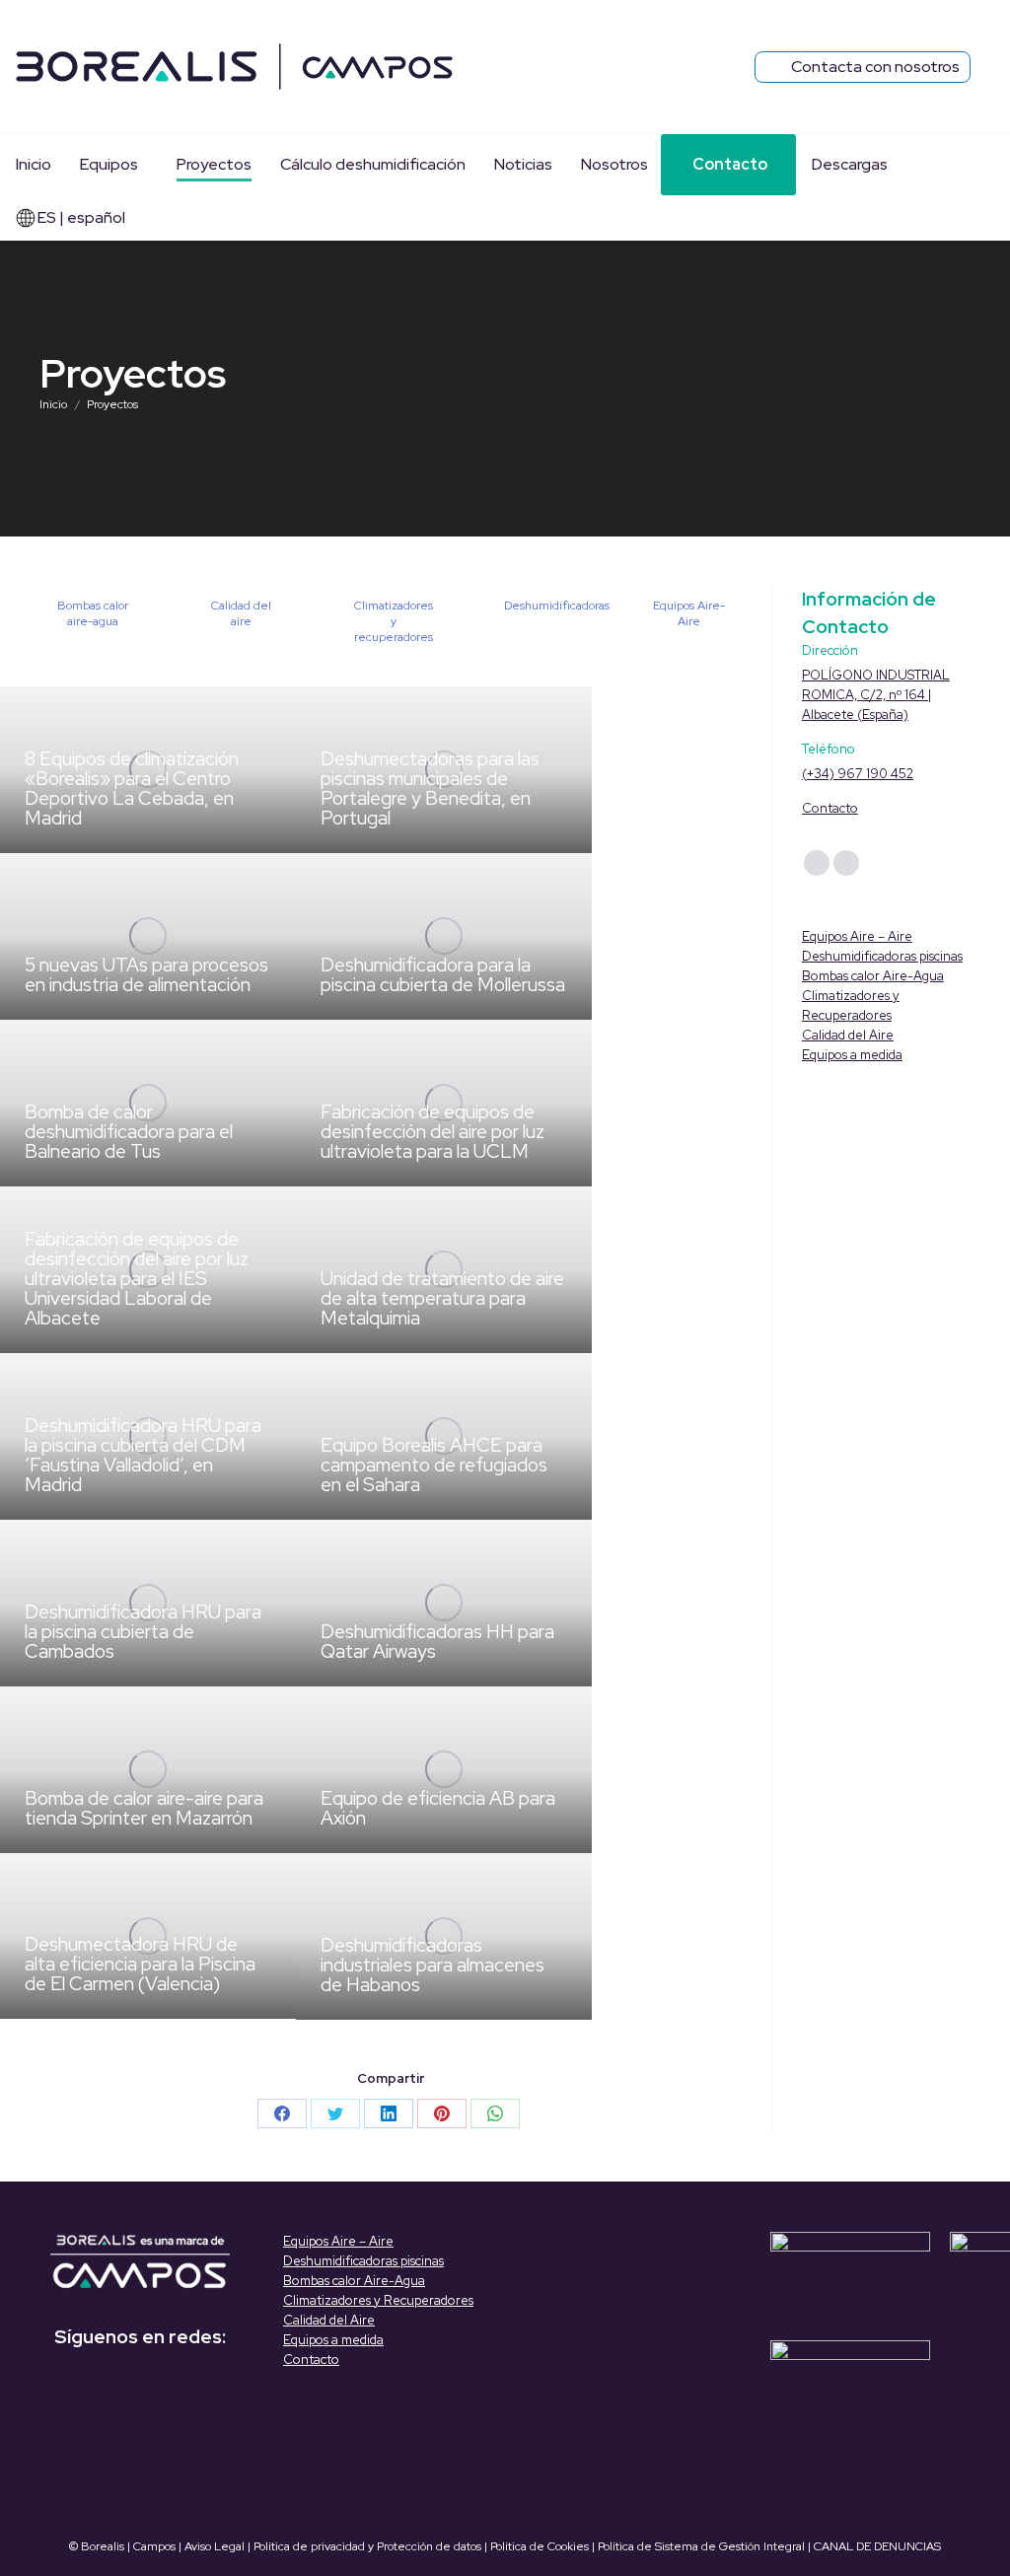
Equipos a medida (852, 1055)
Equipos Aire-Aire (689, 613)
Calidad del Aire (848, 1035)
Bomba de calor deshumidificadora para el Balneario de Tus (129, 1132)
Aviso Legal (215, 2546)
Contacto (830, 808)
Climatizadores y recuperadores (394, 621)
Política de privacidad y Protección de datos (367, 2546)
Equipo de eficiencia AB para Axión (438, 1808)
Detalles (51, 880)
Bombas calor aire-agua (93, 613)
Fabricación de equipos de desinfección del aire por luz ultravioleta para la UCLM (433, 1132)
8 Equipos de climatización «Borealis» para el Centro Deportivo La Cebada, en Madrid (132, 788)
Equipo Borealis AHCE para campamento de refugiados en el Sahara (434, 1465)
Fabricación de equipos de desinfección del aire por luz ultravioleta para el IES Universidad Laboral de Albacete (137, 1279)
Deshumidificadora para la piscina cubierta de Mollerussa (443, 975)
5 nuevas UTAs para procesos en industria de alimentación (146, 975)
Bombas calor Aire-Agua (873, 976)
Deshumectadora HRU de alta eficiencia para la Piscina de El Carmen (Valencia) (140, 1964)
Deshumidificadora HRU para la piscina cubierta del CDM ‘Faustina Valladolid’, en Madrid (143, 1455)
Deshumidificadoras (557, 606)
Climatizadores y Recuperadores (378, 2300)
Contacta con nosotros (875, 67)
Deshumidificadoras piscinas (882, 956)
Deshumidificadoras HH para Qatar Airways (437, 1642)
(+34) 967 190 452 (858, 774)
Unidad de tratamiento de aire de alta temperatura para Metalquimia (442, 1298)
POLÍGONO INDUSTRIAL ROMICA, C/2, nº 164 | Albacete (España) (876, 695)
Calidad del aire (241, 613)
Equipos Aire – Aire (857, 936)
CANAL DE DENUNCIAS (877, 2546)
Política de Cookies (540, 2546)
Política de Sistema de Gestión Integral (701, 2546)
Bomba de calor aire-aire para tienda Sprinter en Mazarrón (144, 1808)
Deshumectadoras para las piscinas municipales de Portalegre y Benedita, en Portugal (430, 788)
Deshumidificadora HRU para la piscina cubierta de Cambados (143, 1632)
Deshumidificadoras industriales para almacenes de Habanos (433, 1965)
